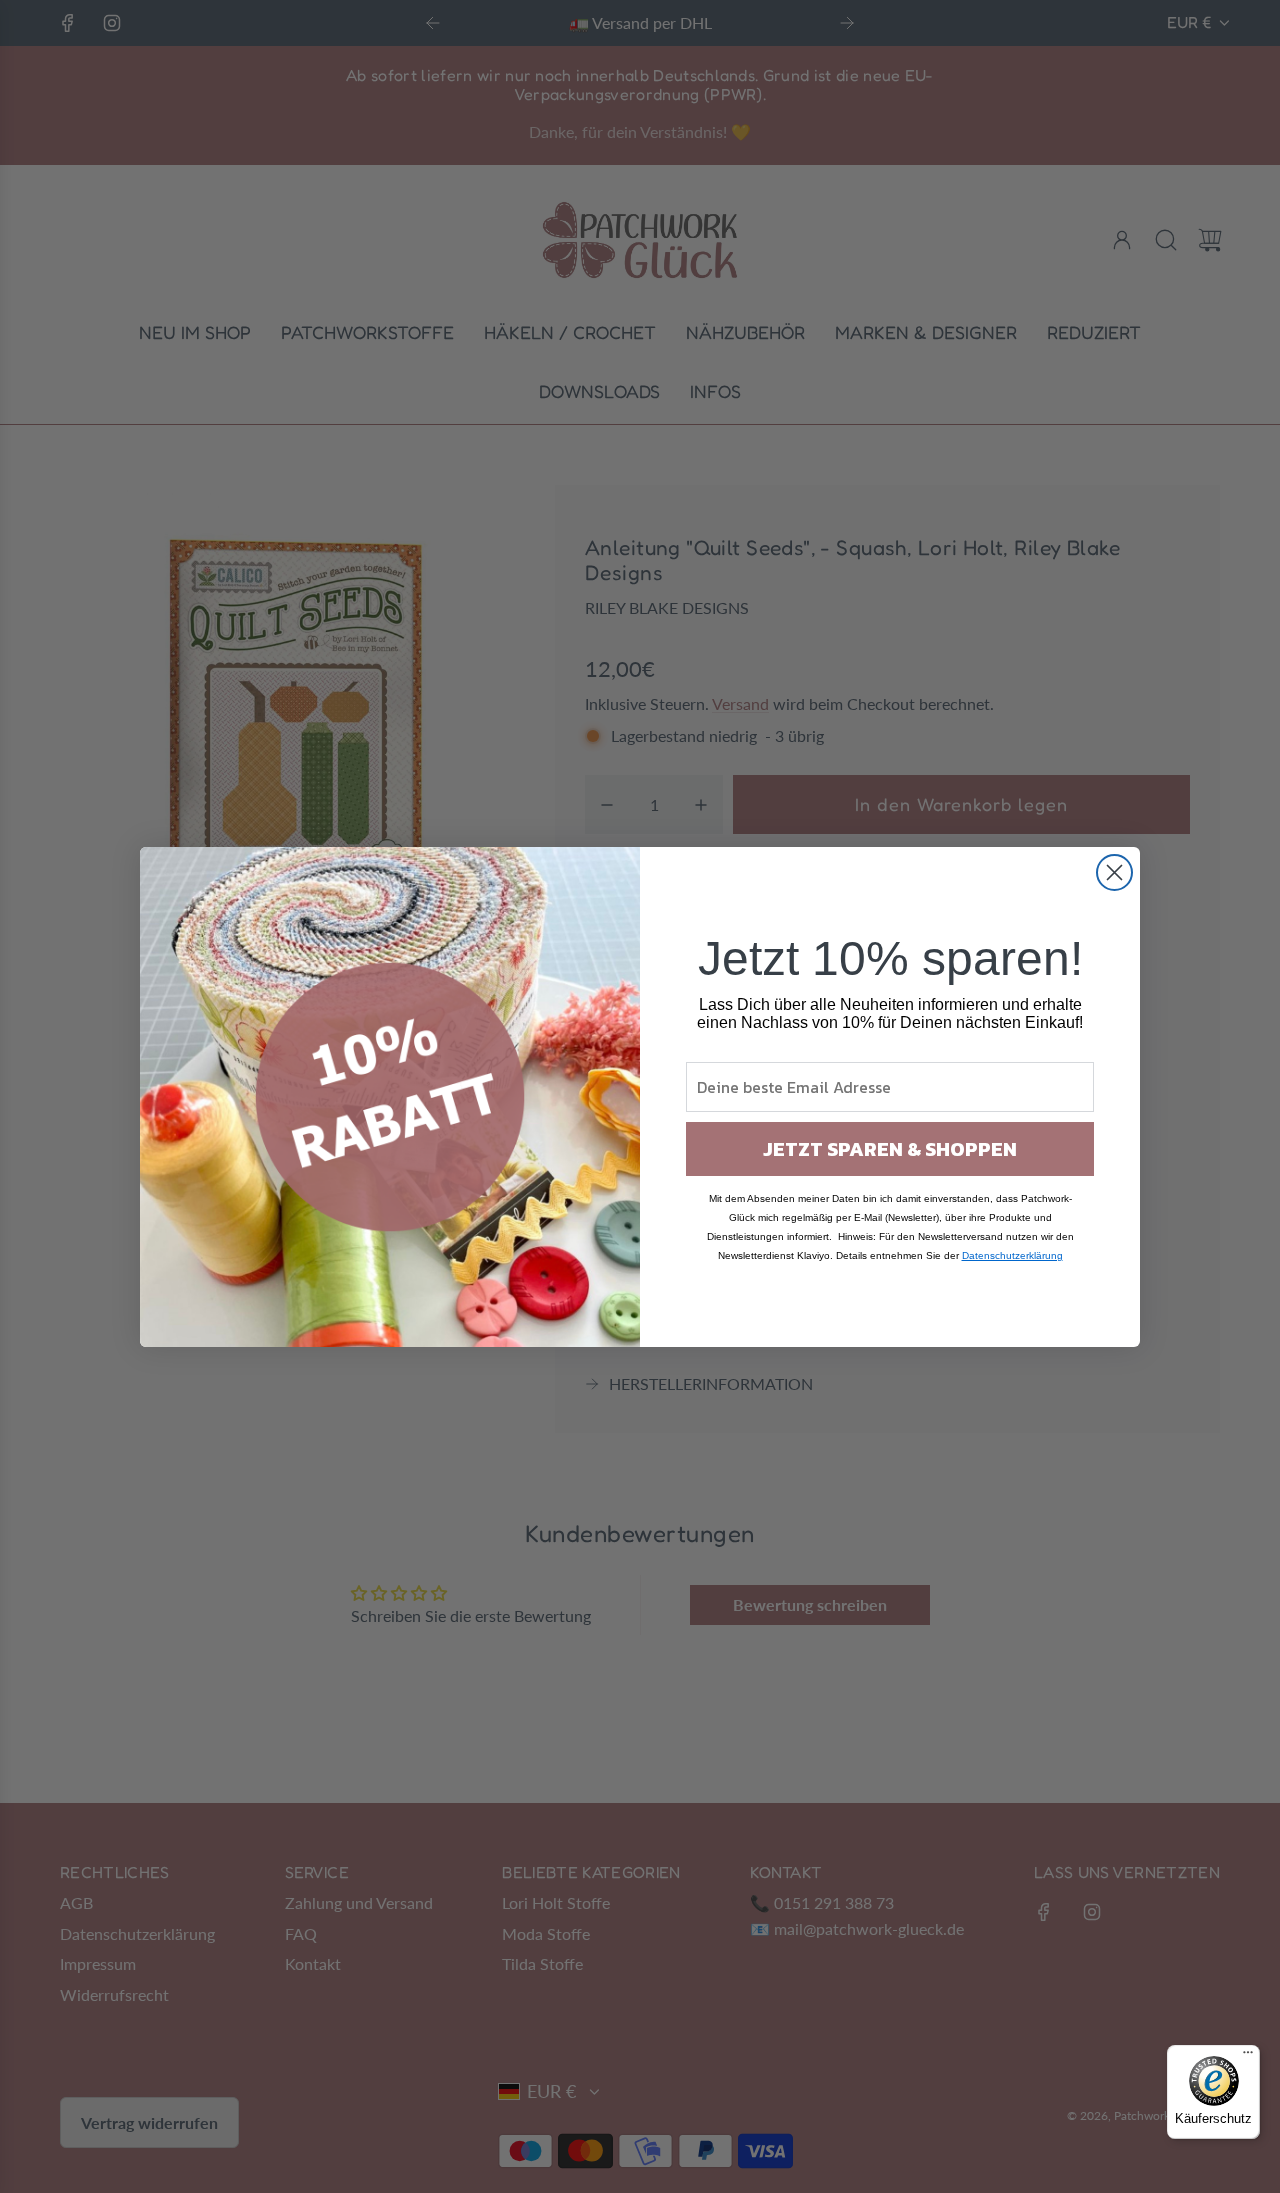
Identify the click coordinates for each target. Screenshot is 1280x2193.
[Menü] (1248, 2057)
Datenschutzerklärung (1012, 1255)
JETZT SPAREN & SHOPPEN (890, 1149)
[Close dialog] (1114, 872)
